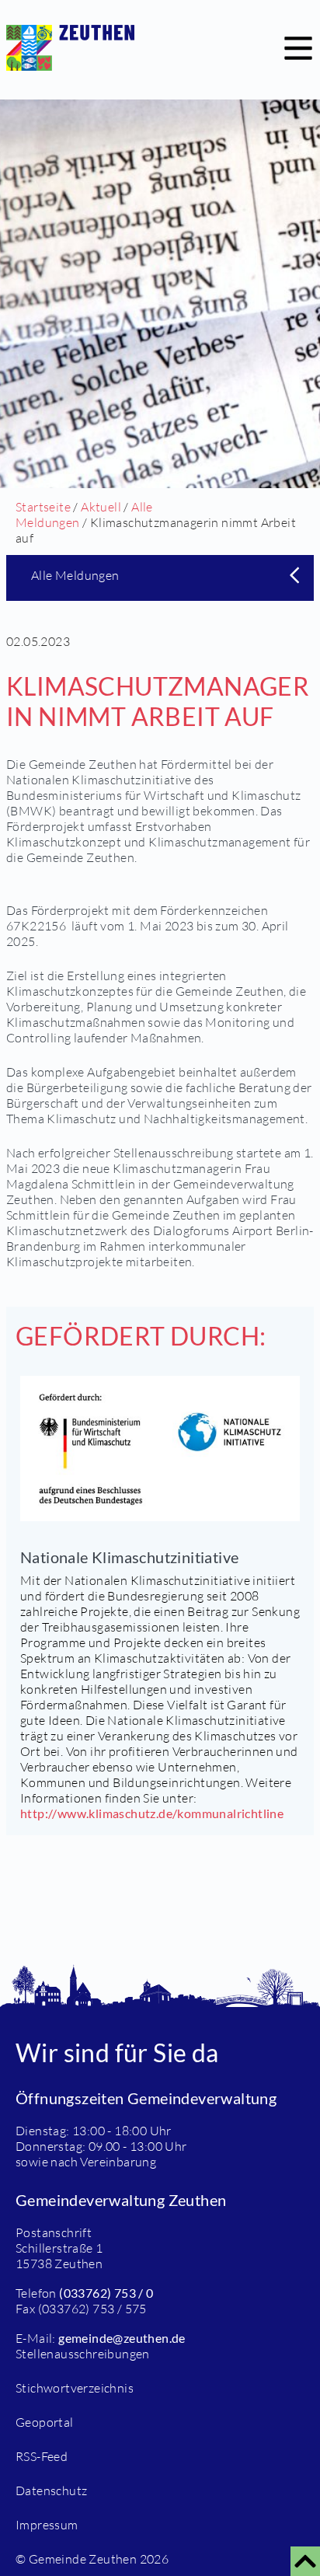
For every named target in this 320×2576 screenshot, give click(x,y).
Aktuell (101, 507)
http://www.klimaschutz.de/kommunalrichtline (152, 1813)
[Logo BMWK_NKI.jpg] (160, 1449)
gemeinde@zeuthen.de (122, 2338)
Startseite (43, 507)
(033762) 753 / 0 (106, 2293)
